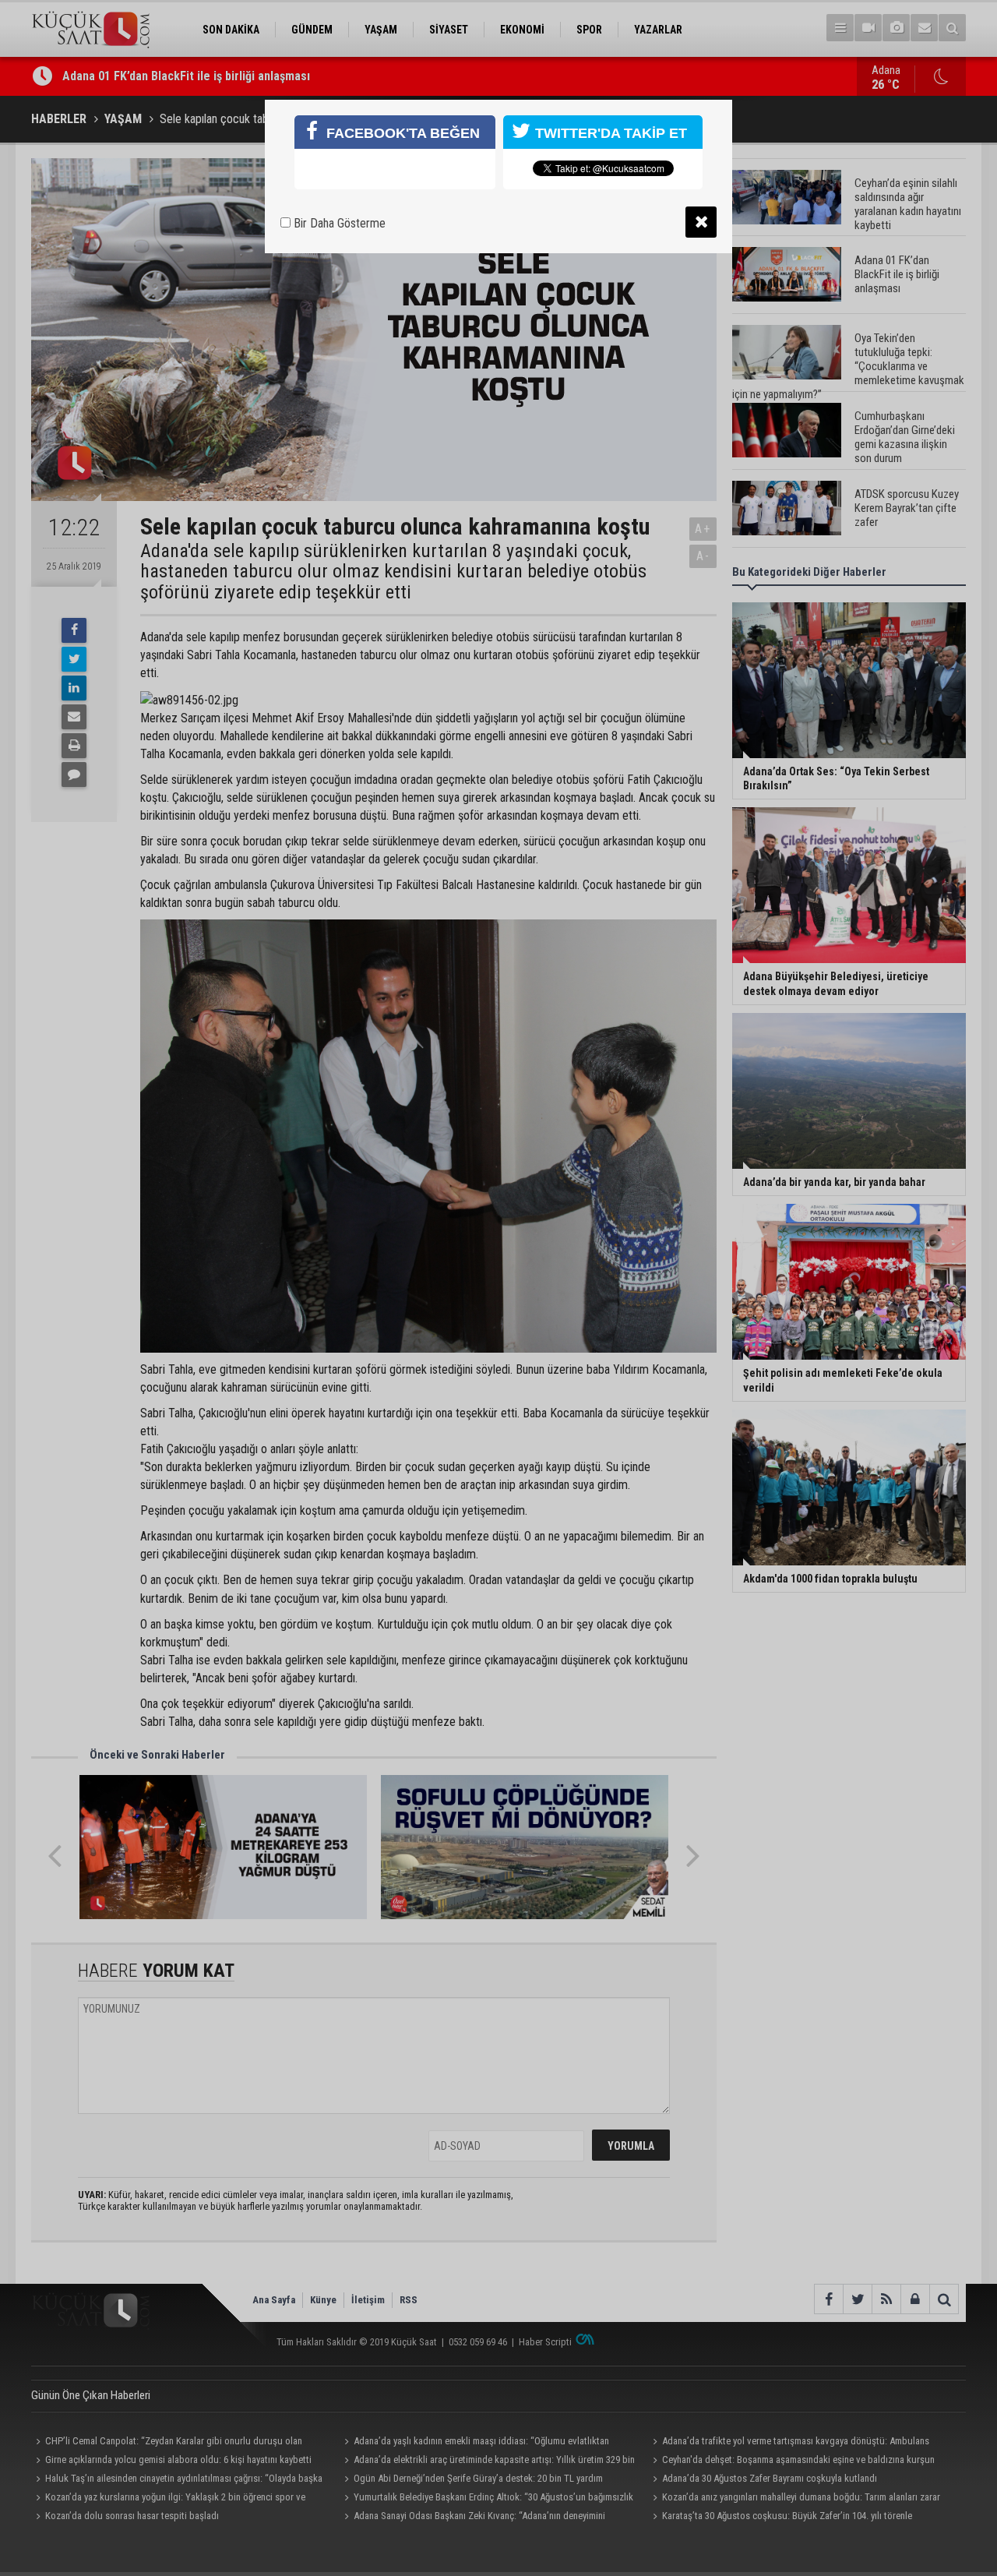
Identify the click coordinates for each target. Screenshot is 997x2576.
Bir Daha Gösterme (338, 223)
